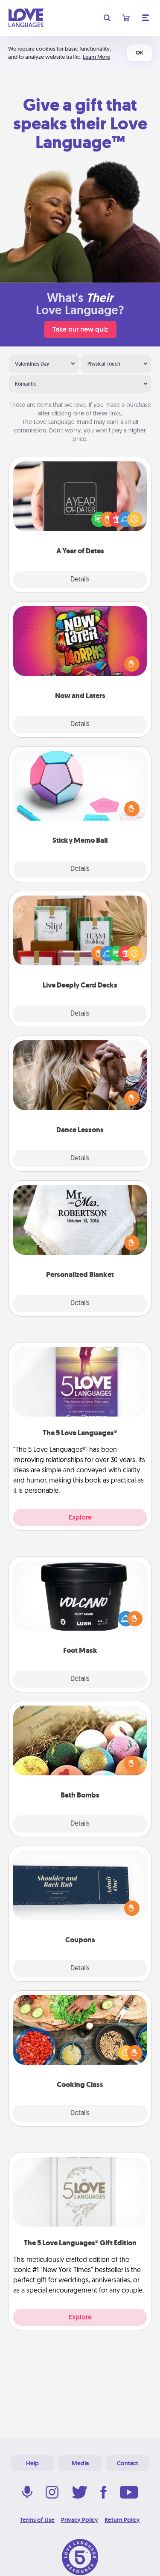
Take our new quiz (80, 329)
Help (32, 2463)
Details (80, 580)
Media (80, 2463)
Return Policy (122, 2520)
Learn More (96, 57)
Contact (128, 2463)
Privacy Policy (80, 2520)
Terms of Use (37, 2520)
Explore (80, 1517)
